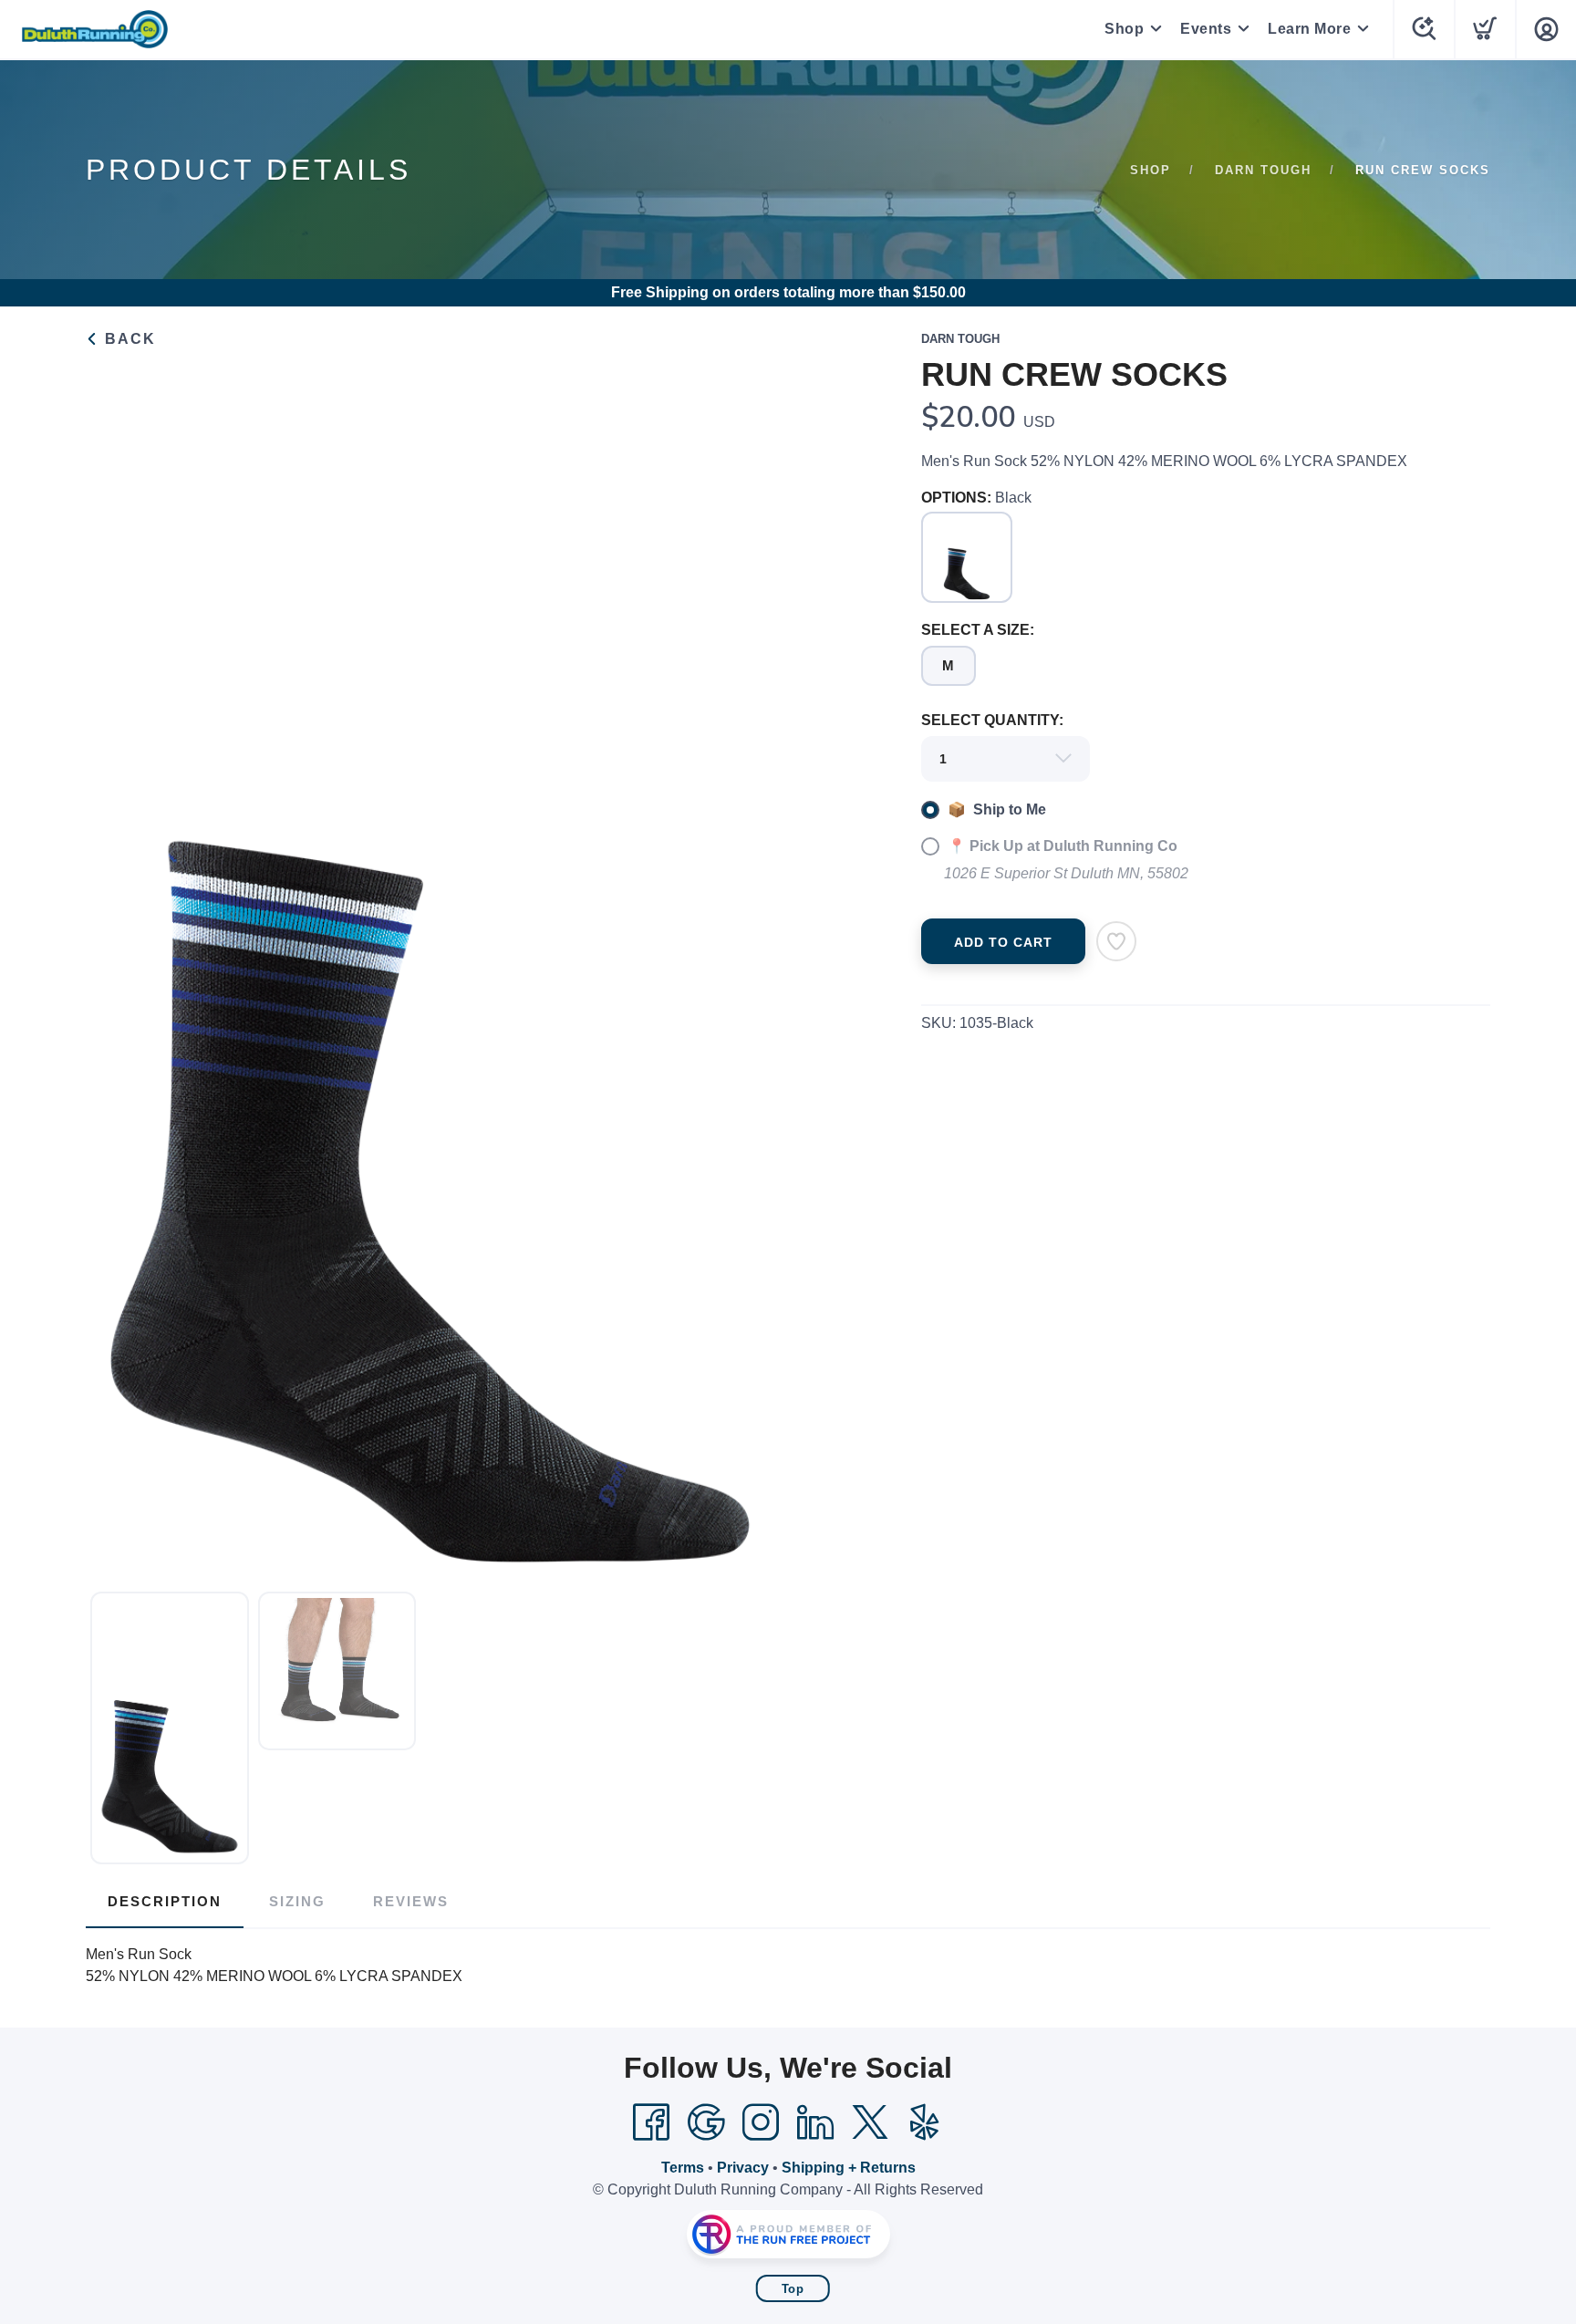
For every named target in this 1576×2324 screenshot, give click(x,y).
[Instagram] (761, 2122)
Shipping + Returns (849, 2168)
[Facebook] (651, 2122)
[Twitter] (870, 2122)
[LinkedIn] (815, 2122)
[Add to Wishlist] (1116, 941)
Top (793, 2289)
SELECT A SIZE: (978, 630)
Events (1206, 29)
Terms (683, 2168)
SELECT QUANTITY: (992, 720)
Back (128, 339)
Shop (1124, 29)
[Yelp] (925, 2122)
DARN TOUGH (1263, 170)
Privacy (743, 2168)
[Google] (706, 2122)
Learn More (1309, 29)
